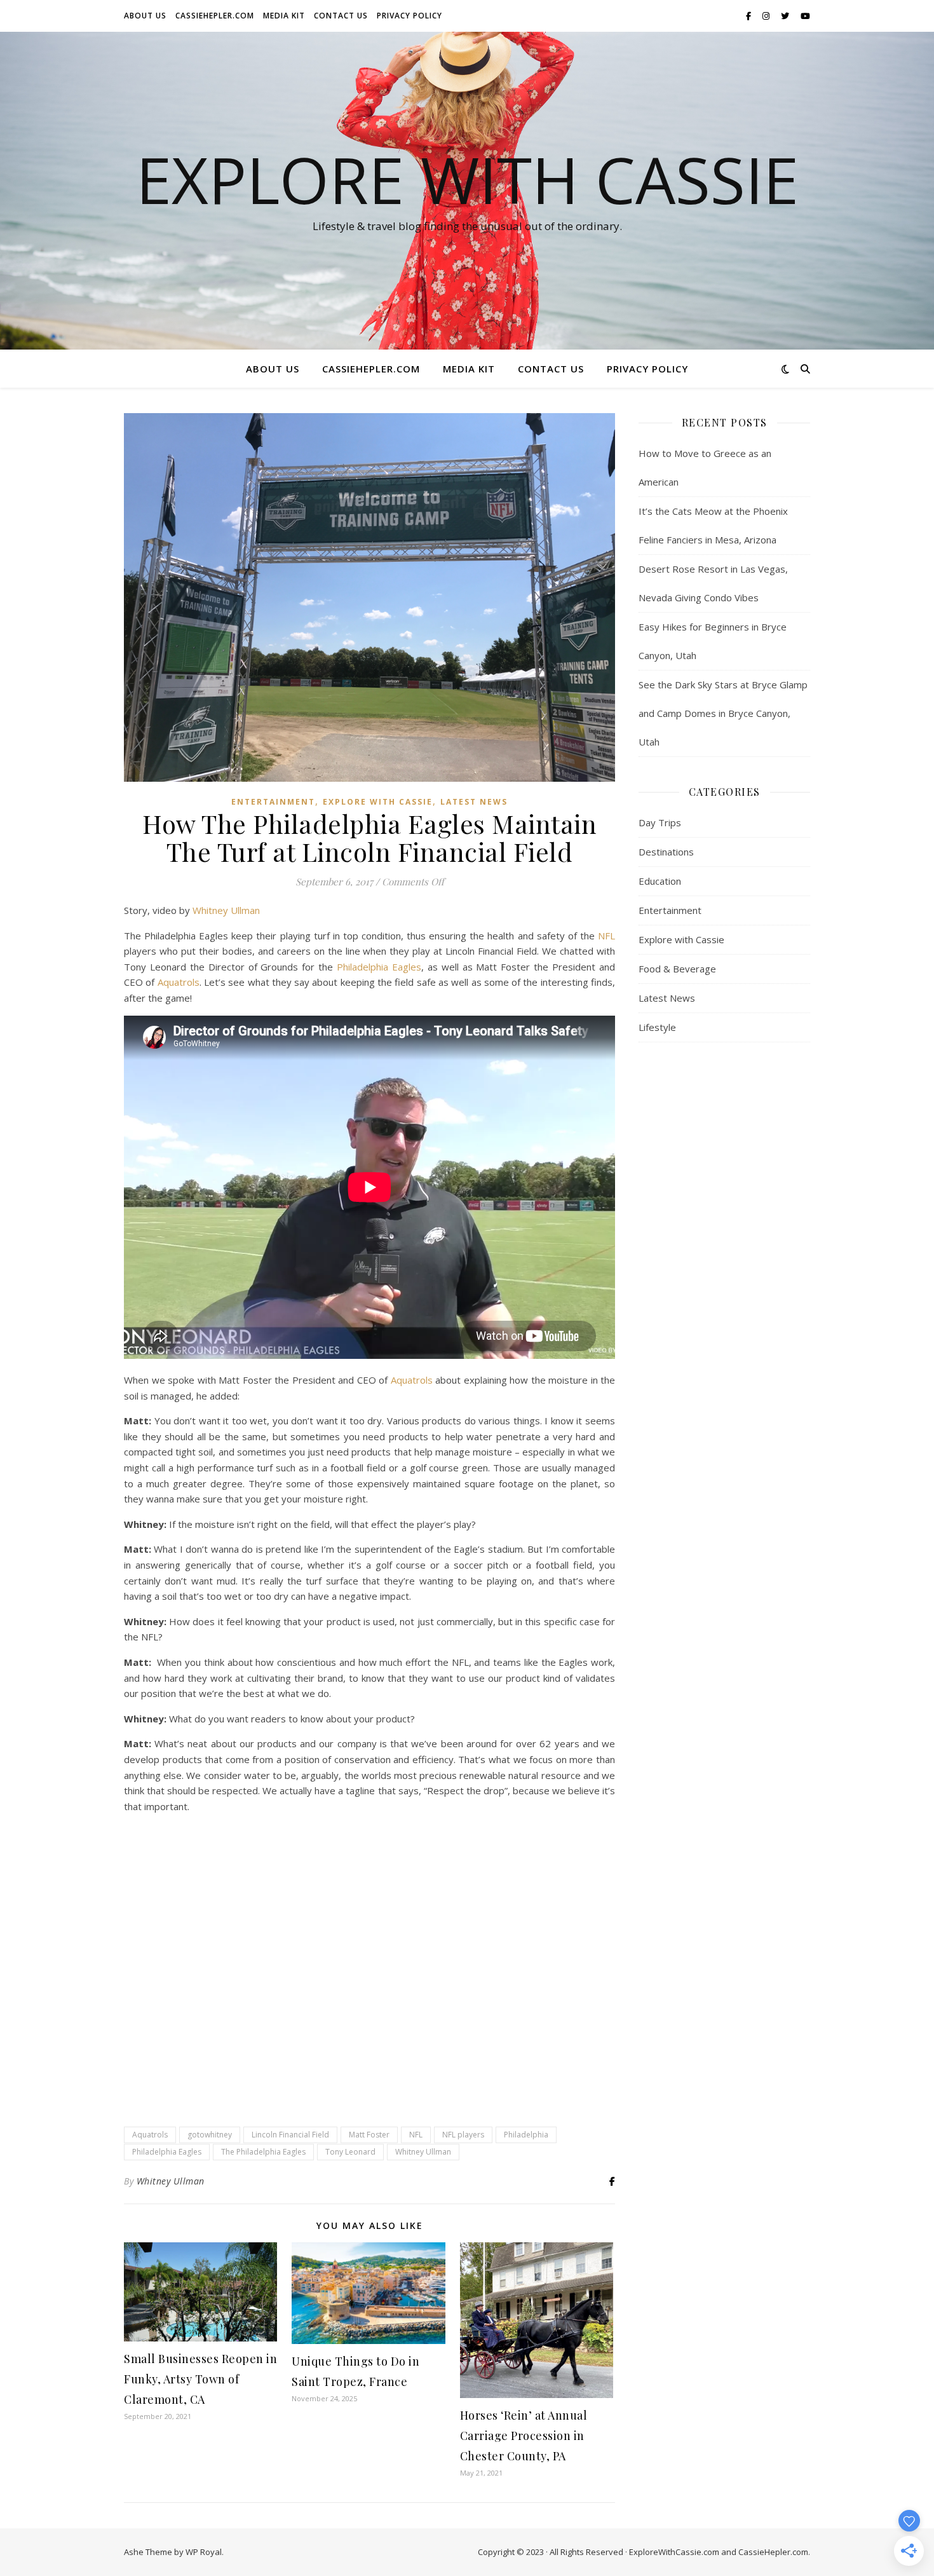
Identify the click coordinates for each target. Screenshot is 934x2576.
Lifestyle (657, 1027)
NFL (606, 936)
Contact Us (341, 16)
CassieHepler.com (215, 16)
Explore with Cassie (378, 802)
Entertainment (273, 802)
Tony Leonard (350, 2152)
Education (660, 881)
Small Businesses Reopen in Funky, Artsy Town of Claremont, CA (200, 2379)
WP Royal (204, 2552)
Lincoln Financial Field (290, 2135)
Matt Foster (369, 2135)
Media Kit (284, 16)
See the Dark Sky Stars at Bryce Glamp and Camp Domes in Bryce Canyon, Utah (723, 713)
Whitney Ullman (226, 910)
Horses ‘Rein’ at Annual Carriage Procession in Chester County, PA (524, 2436)
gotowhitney (210, 2135)
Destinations (666, 852)
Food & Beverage (677, 969)
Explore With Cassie (467, 179)
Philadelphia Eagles (379, 967)
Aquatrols (179, 982)
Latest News (474, 802)
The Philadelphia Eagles (263, 2152)
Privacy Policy (409, 16)
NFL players (463, 2135)
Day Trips (660, 822)
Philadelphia (526, 2135)
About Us (145, 16)
